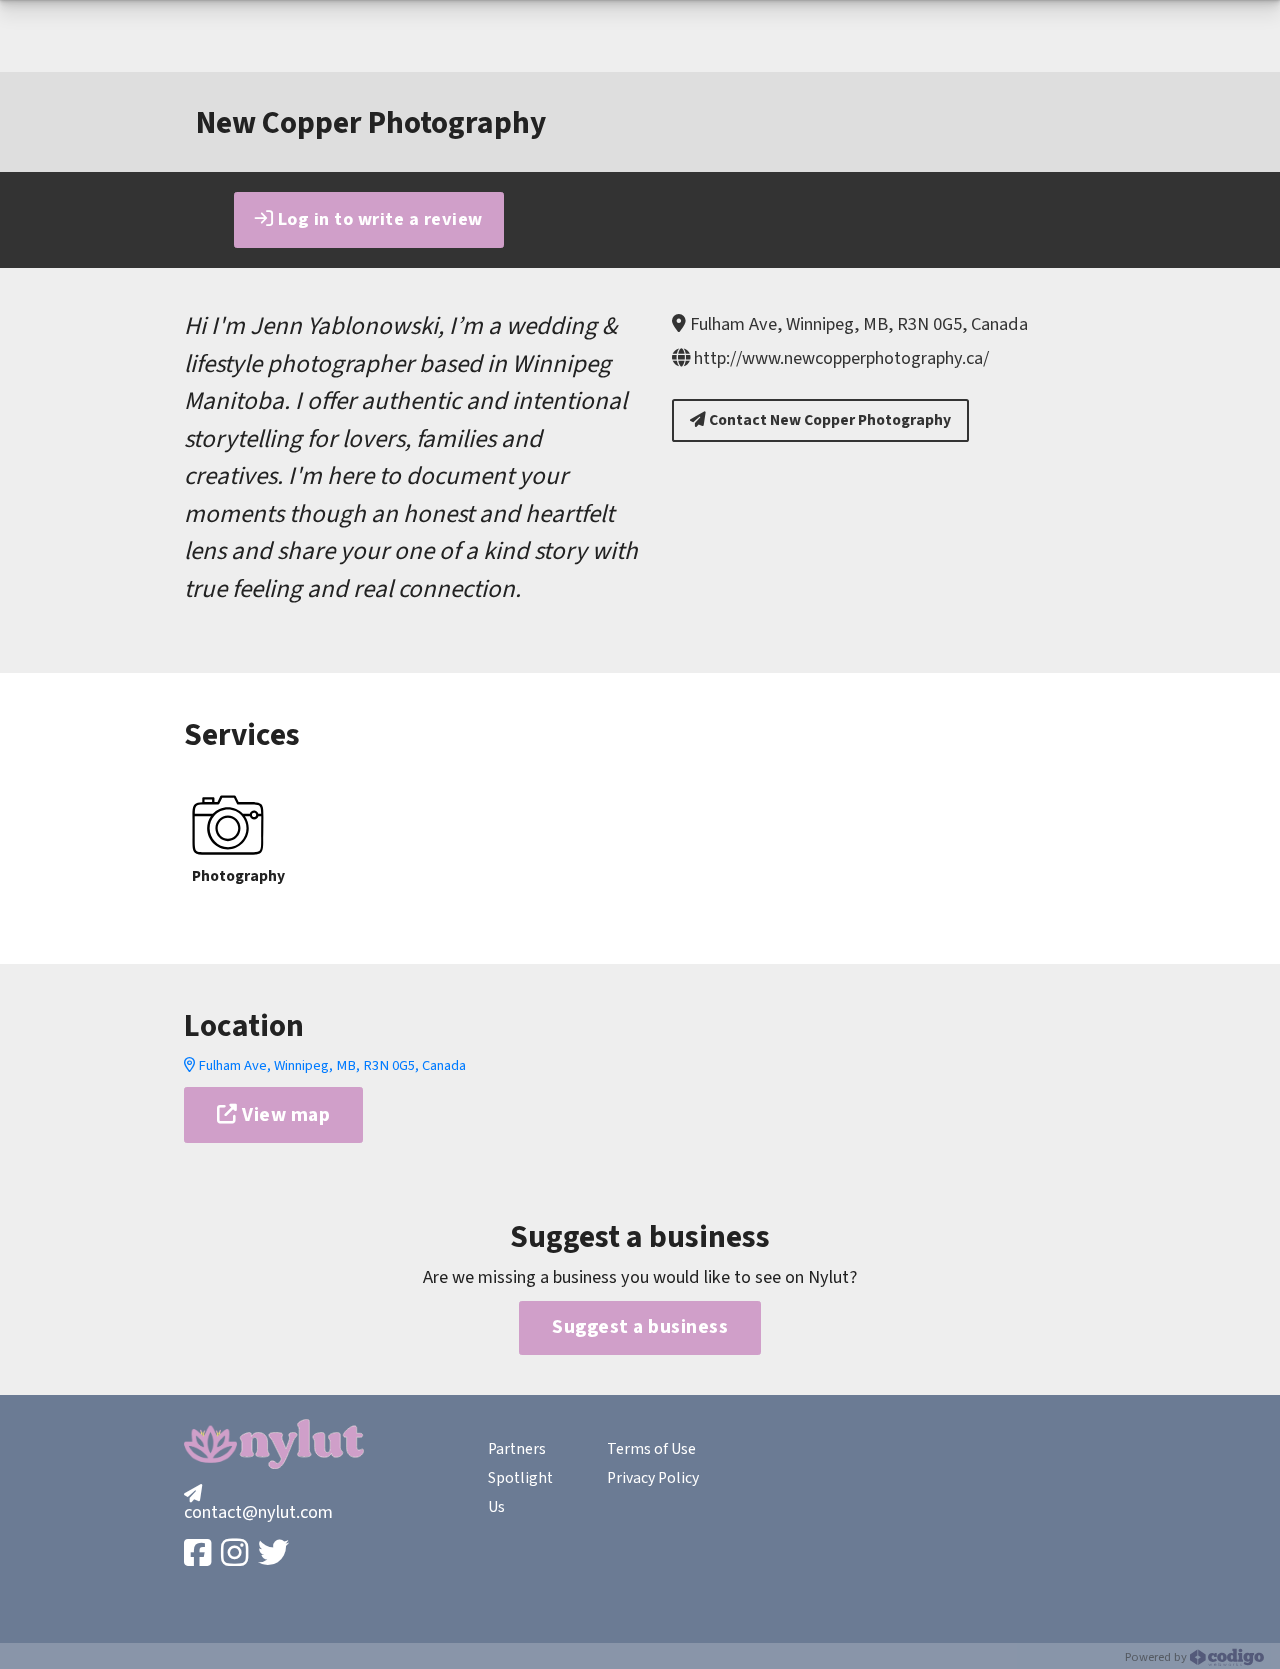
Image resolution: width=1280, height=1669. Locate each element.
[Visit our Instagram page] (236, 1554)
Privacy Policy (653, 1478)
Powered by (1157, 1657)
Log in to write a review (378, 219)
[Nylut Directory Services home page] (274, 1444)
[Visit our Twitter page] (275, 1554)
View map (284, 1115)
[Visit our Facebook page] (199, 1554)
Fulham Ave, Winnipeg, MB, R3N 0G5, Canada (330, 1065)
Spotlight (520, 1478)
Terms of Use (651, 1449)
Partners (517, 1449)
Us (496, 1507)
